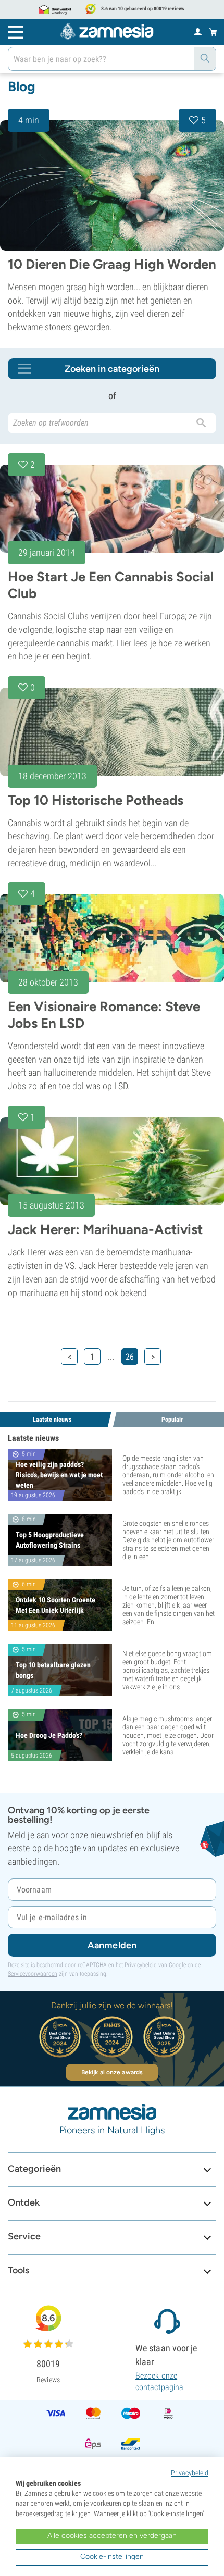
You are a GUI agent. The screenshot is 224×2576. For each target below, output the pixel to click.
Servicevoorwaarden (33, 1974)
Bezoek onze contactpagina (159, 2381)
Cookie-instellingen (112, 2556)
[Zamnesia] (107, 31)
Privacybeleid (141, 1965)
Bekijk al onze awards (112, 2072)
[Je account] (198, 31)
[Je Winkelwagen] (213, 32)
